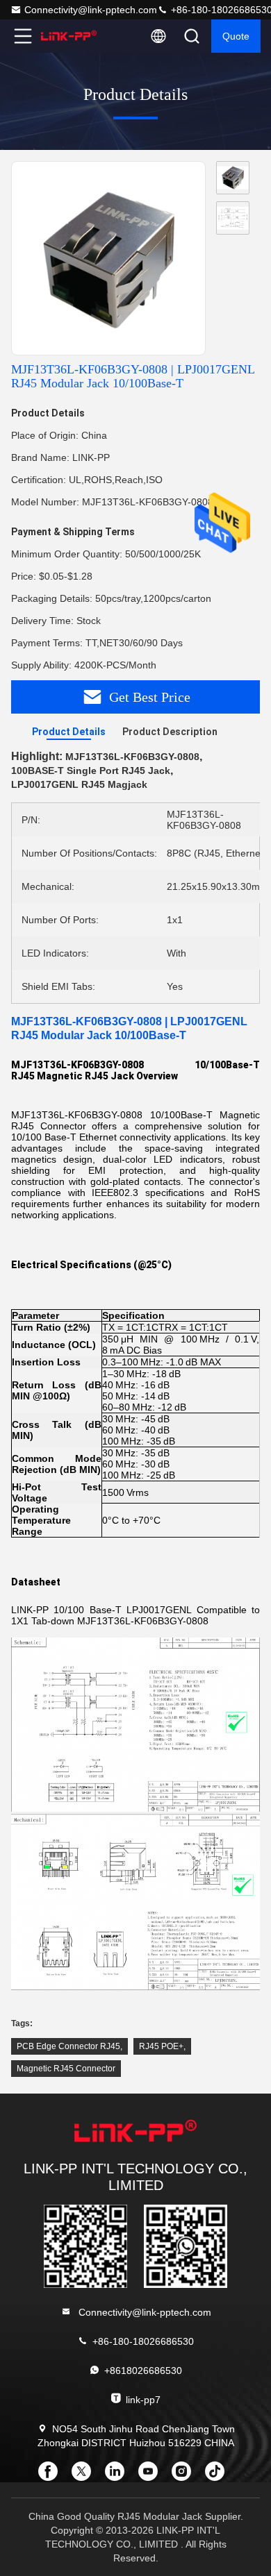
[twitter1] (85, 2476)
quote (236, 36)
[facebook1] (52, 2476)
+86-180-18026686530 (143, 2341)
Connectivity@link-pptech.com (91, 10)
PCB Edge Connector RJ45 (68, 2046)
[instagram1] (186, 2476)
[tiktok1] (219, 2476)
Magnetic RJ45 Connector (66, 2069)
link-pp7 (143, 2400)
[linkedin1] (119, 2476)
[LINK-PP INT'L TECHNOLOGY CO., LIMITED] (69, 36)
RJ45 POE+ (161, 2046)
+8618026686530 (143, 2371)
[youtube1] (152, 2476)
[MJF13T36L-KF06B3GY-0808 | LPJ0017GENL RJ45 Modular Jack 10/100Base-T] (108, 259)
